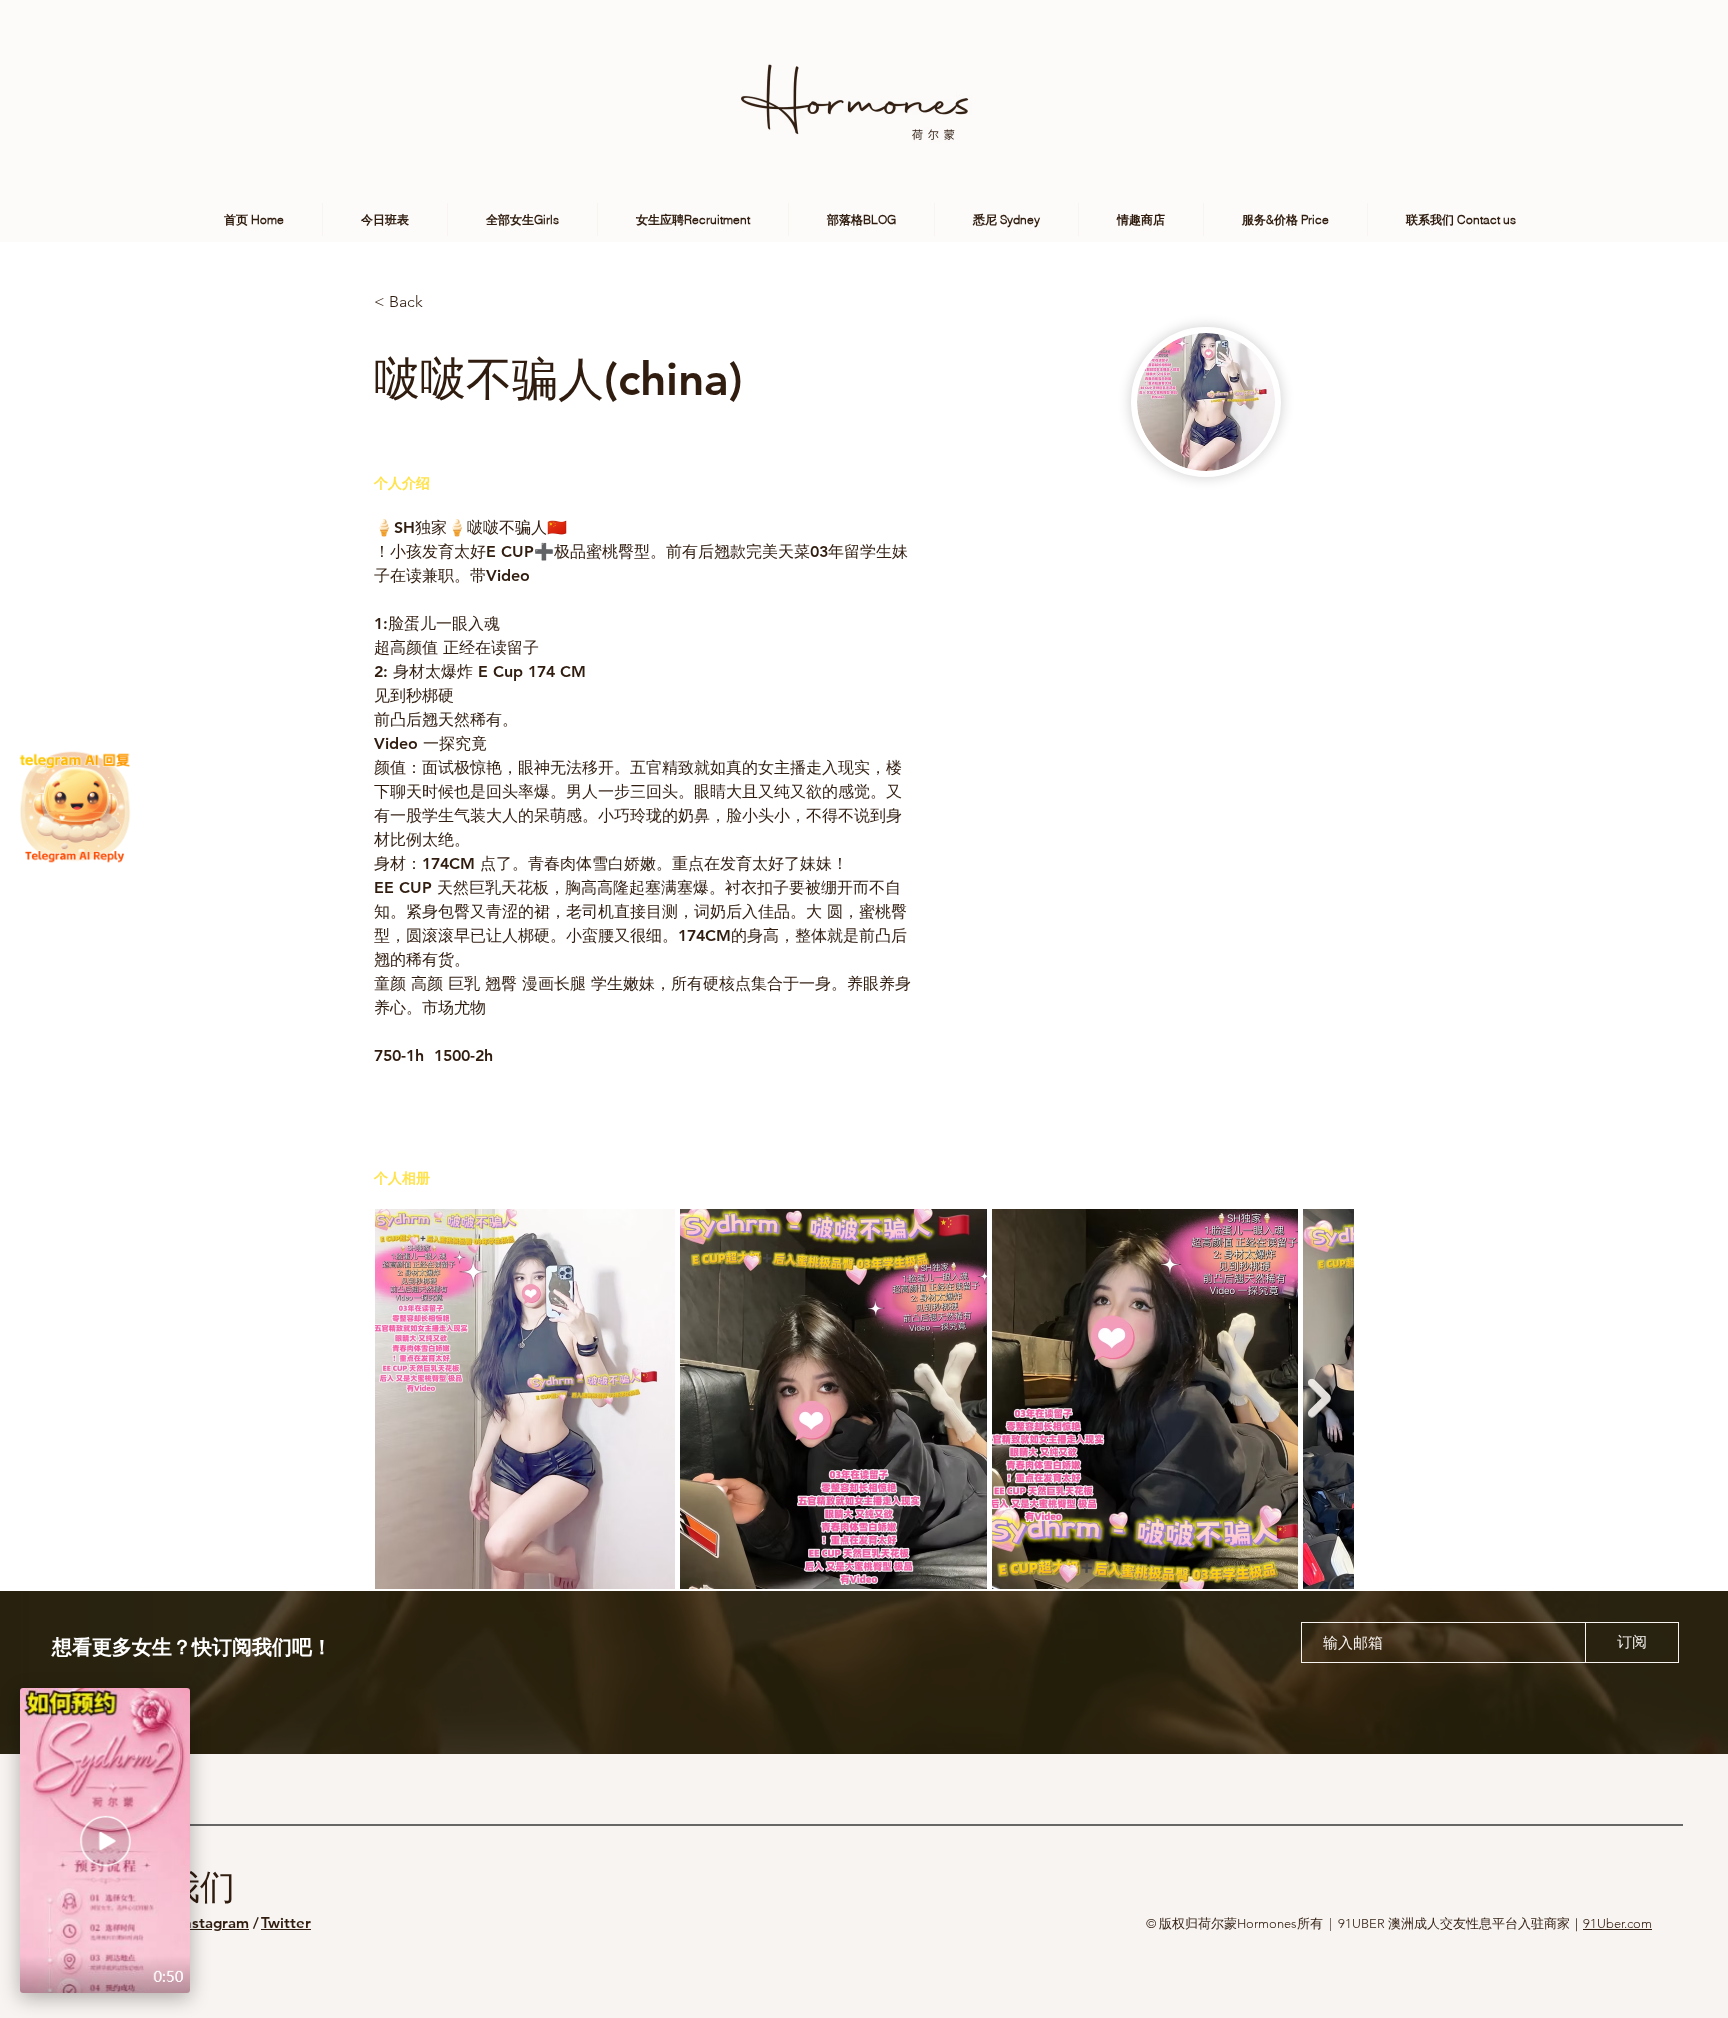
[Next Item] (1319, 1398)
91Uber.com (1617, 1923)
